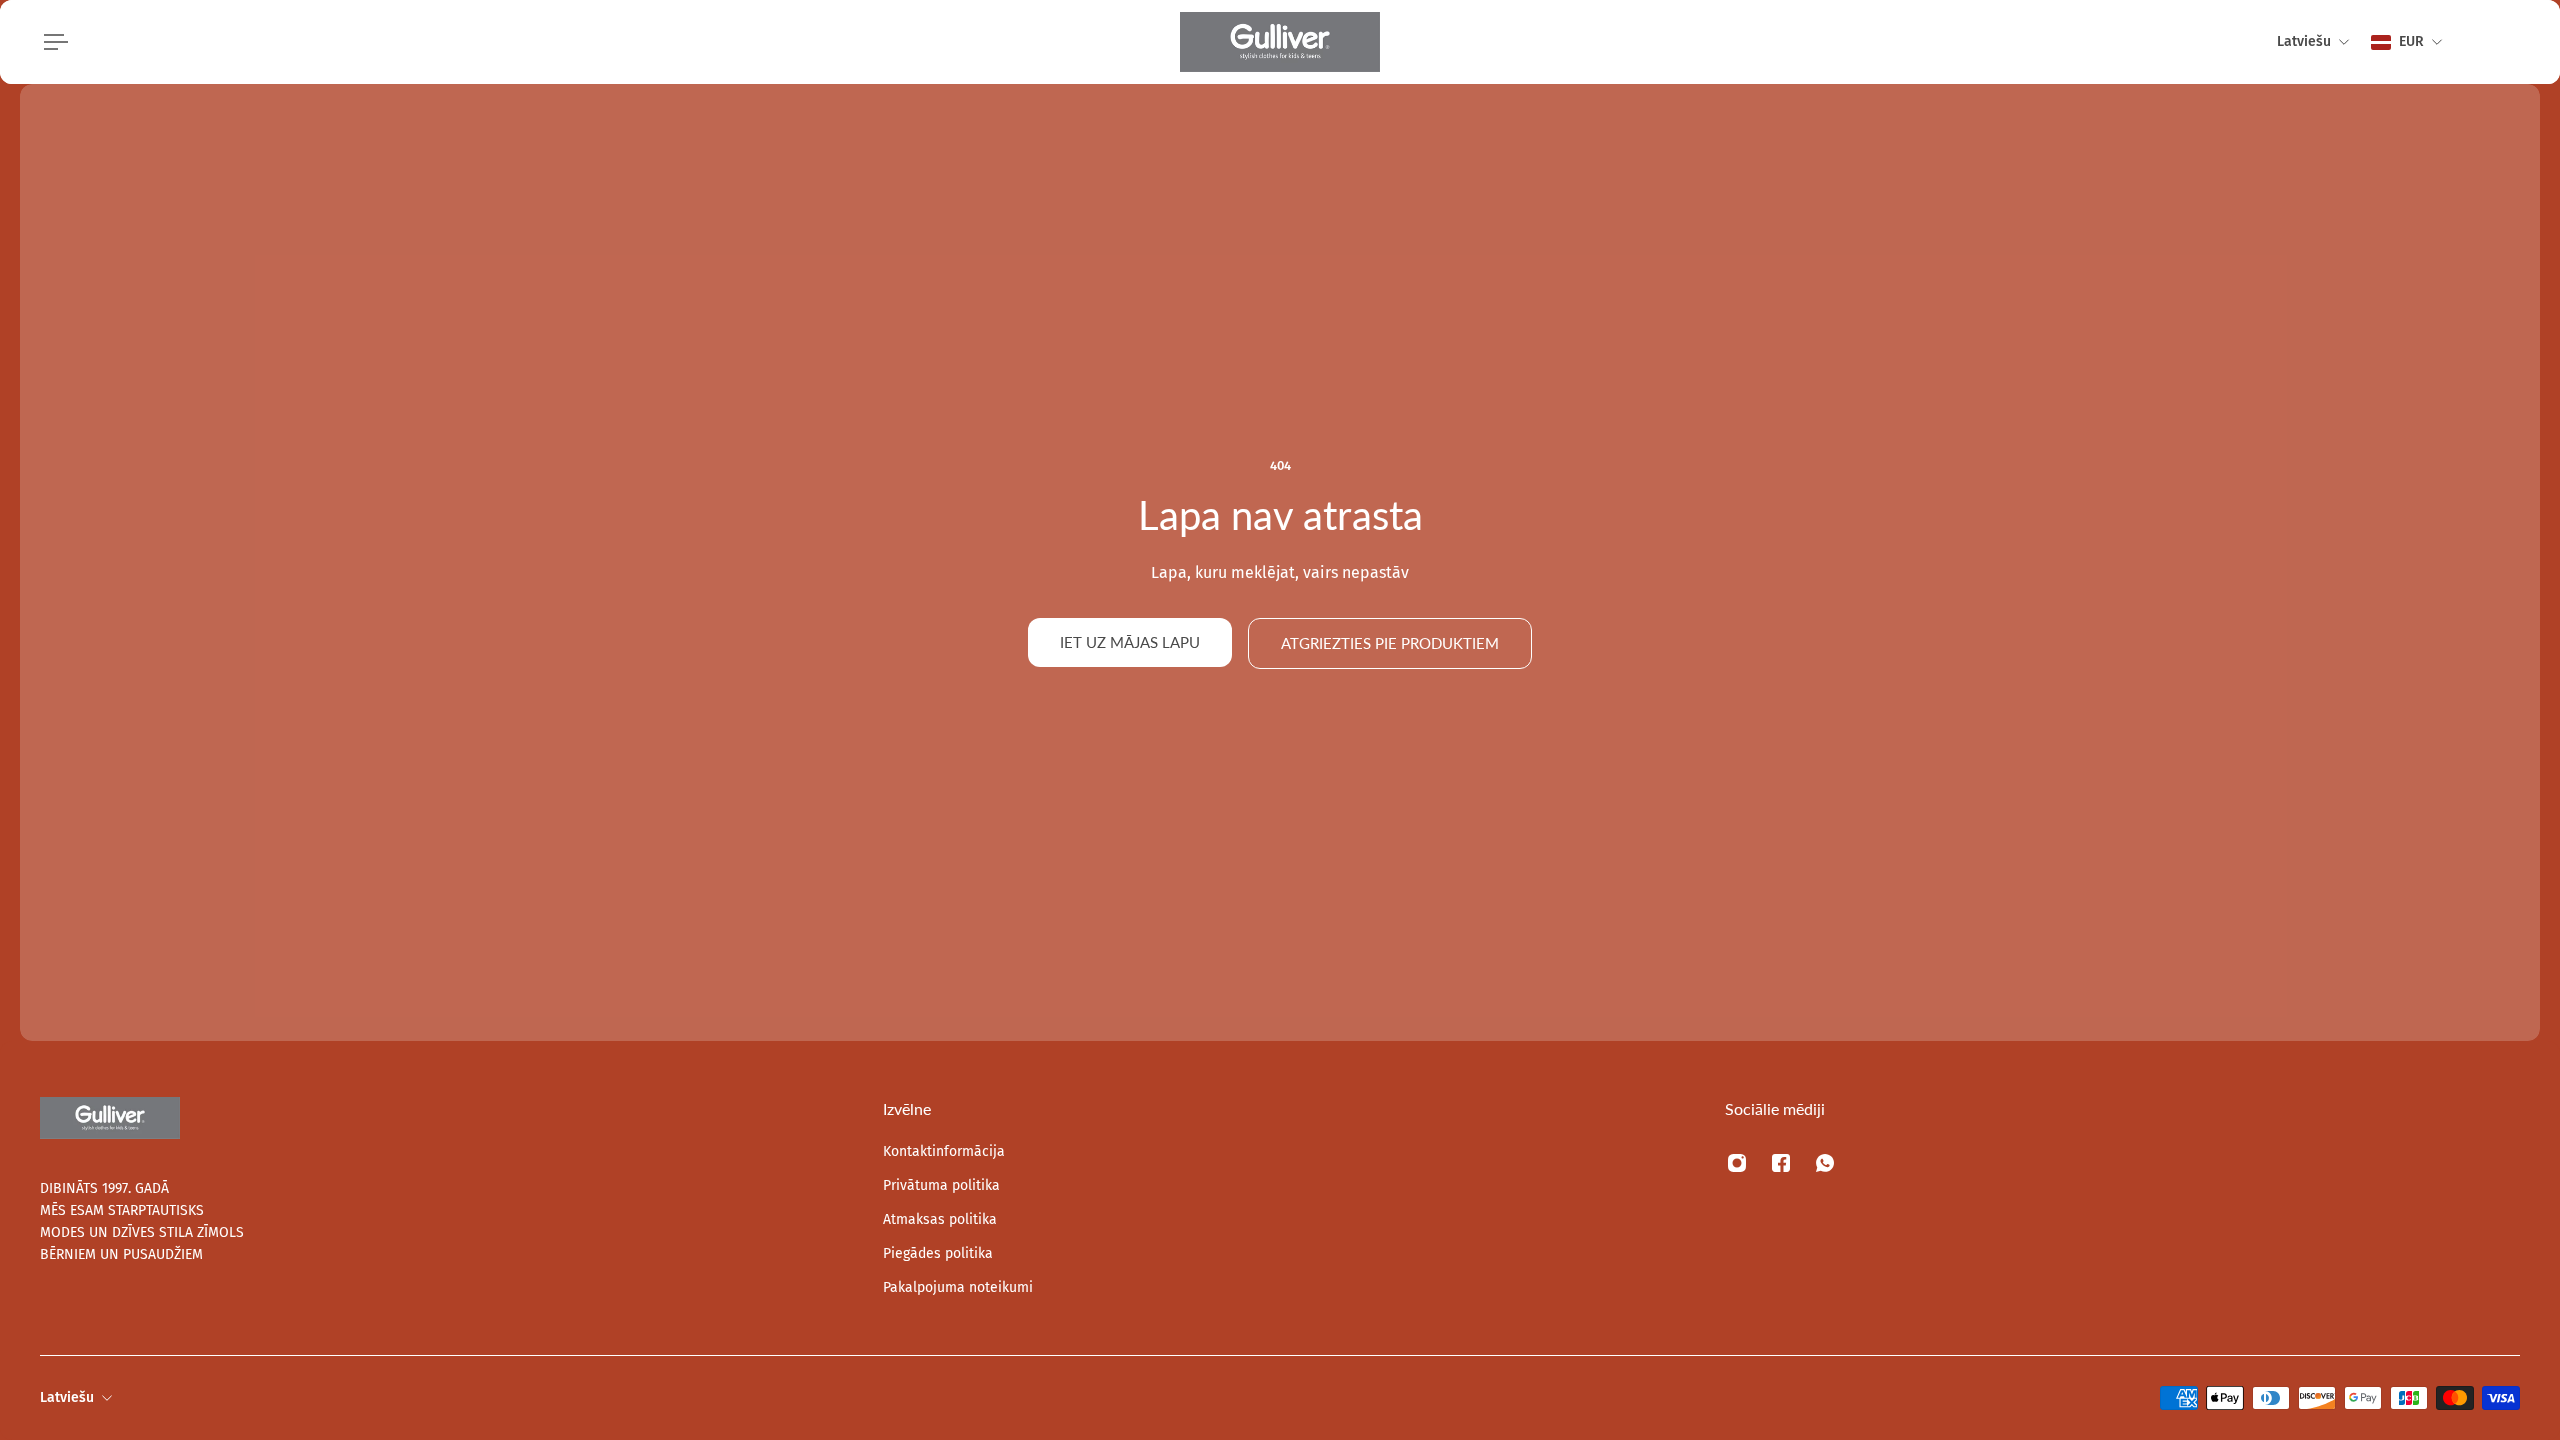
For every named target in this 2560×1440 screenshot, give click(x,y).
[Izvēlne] (52, 42)
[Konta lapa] (2496, 42)
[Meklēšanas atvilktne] (2472, 42)
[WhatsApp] (1825, 1163)
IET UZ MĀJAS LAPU (1130, 642)
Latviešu (67, 1397)
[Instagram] (1737, 1163)
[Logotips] (1280, 42)
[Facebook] (1781, 1163)
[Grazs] (2520, 42)
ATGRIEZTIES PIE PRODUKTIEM (1390, 643)
